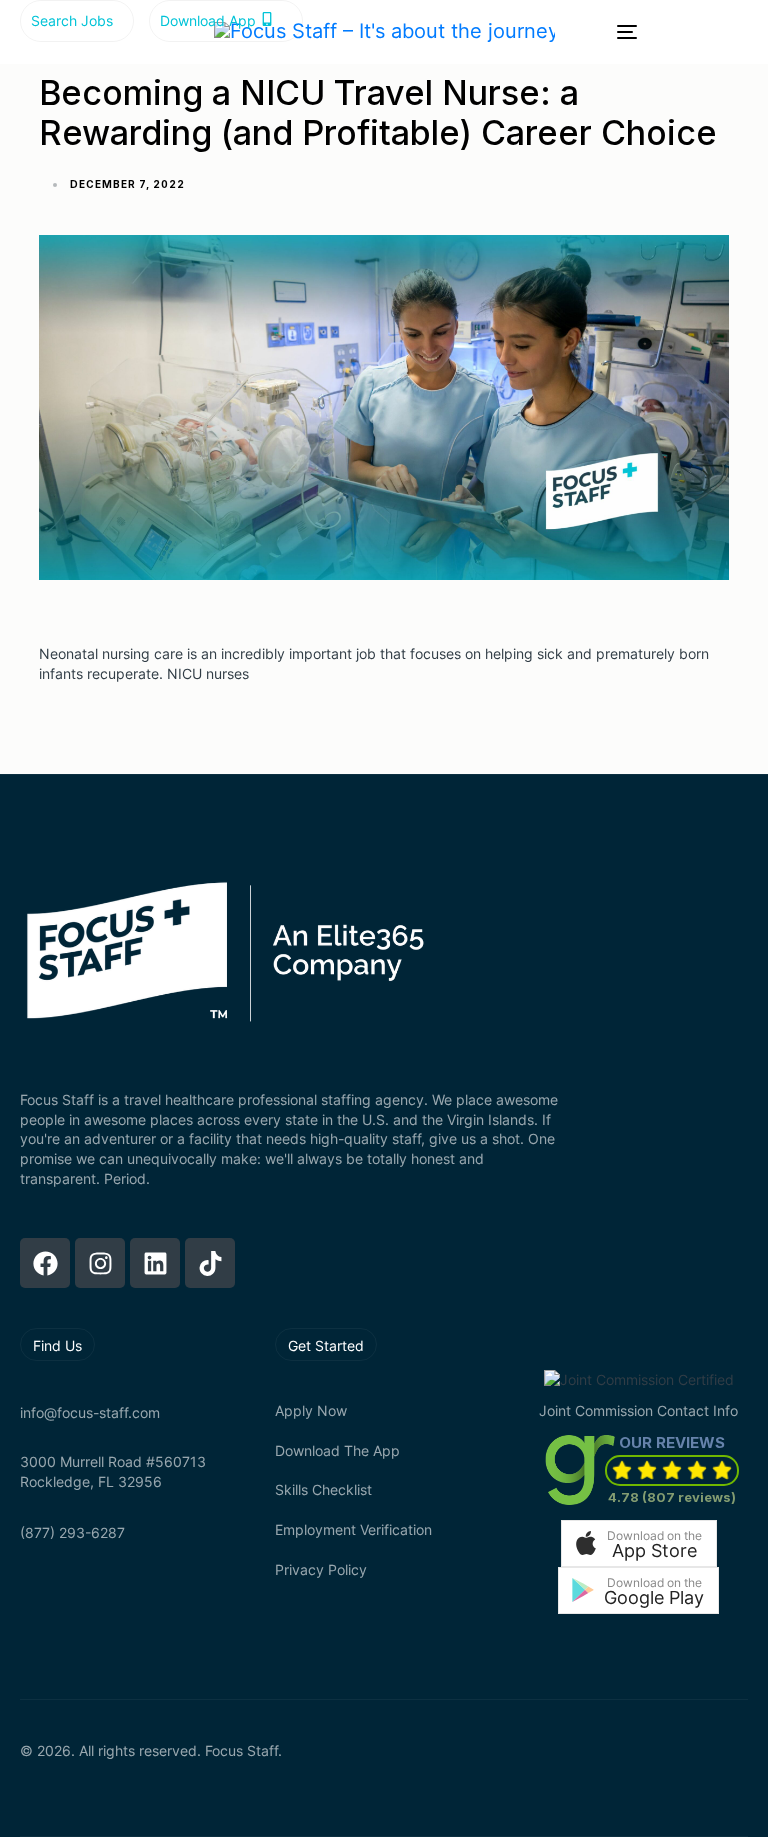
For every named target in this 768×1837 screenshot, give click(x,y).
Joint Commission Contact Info (638, 1410)
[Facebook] (45, 1263)
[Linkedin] (155, 1263)
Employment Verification (353, 1529)
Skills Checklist (323, 1489)
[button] (639, 1543)
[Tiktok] (210, 1263)
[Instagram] (100, 1263)
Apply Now (311, 1410)
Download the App (337, 1450)
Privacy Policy (321, 1569)
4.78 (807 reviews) (672, 1497)
